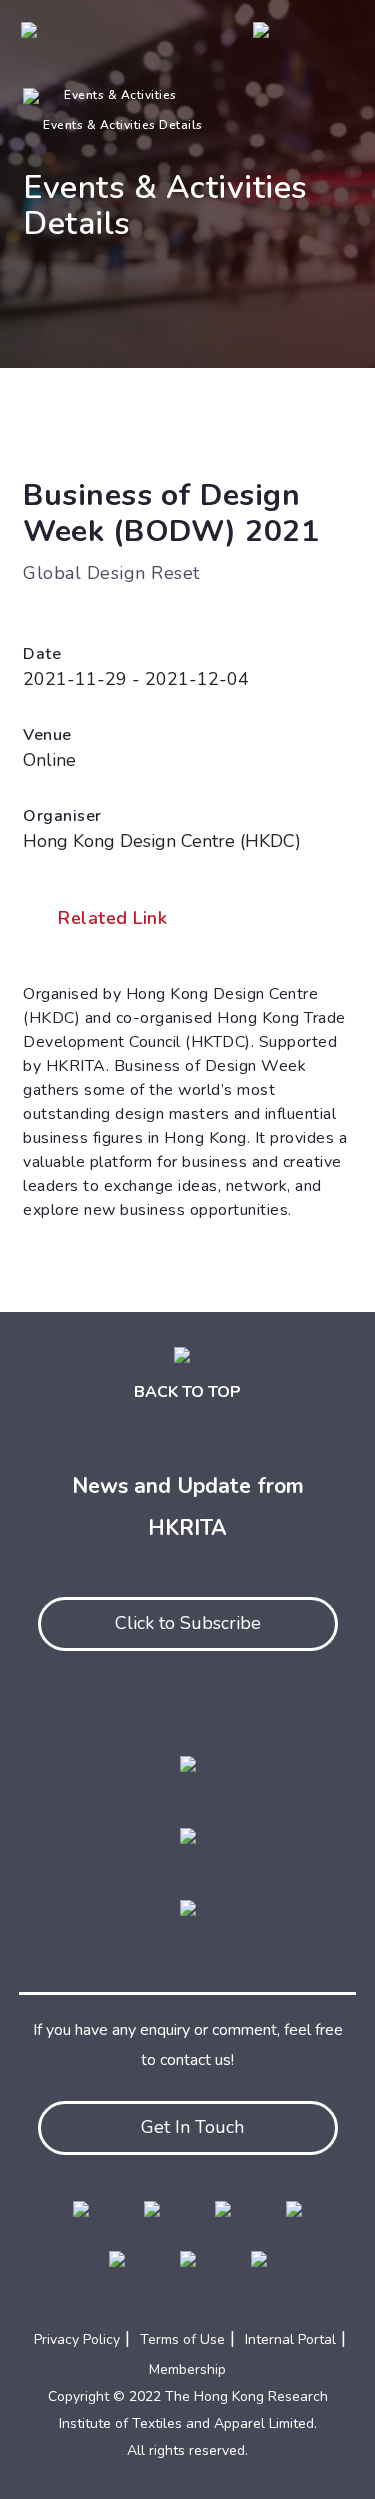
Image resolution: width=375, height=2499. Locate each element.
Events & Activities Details (123, 125)
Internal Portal (290, 2339)
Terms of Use (182, 2339)
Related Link (112, 918)
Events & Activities (120, 95)
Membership (187, 2369)
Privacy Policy (77, 2339)
